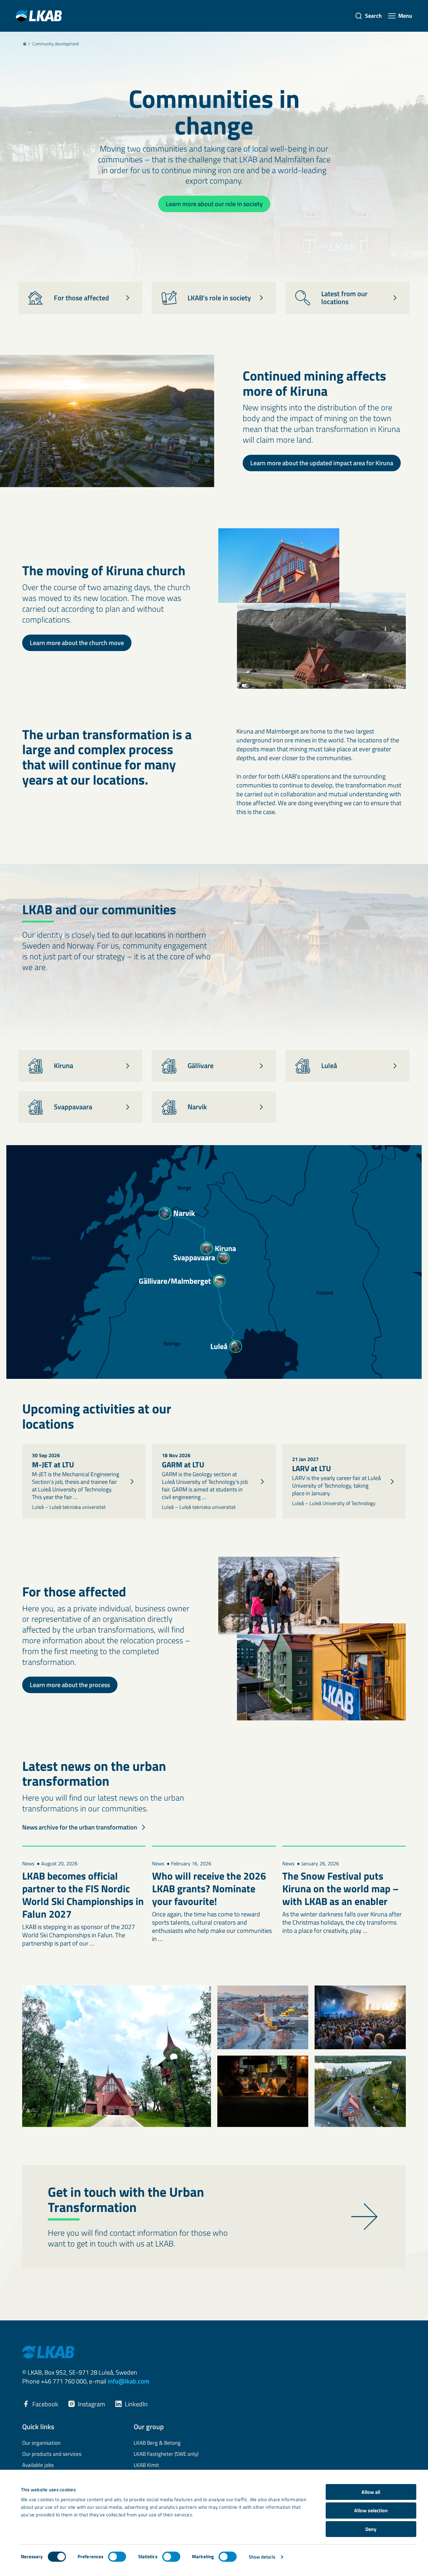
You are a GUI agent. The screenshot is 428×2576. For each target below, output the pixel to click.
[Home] (25, 44)
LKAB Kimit (146, 2465)
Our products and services (52, 2454)
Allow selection (371, 2510)
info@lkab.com (129, 2381)
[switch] (117, 2557)
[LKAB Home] (39, 16)
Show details (262, 2557)
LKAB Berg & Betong (157, 2443)
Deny (371, 2529)
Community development (56, 44)
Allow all (371, 2492)
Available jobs (38, 2465)
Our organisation (41, 2443)
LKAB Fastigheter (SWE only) (166, 2454)
